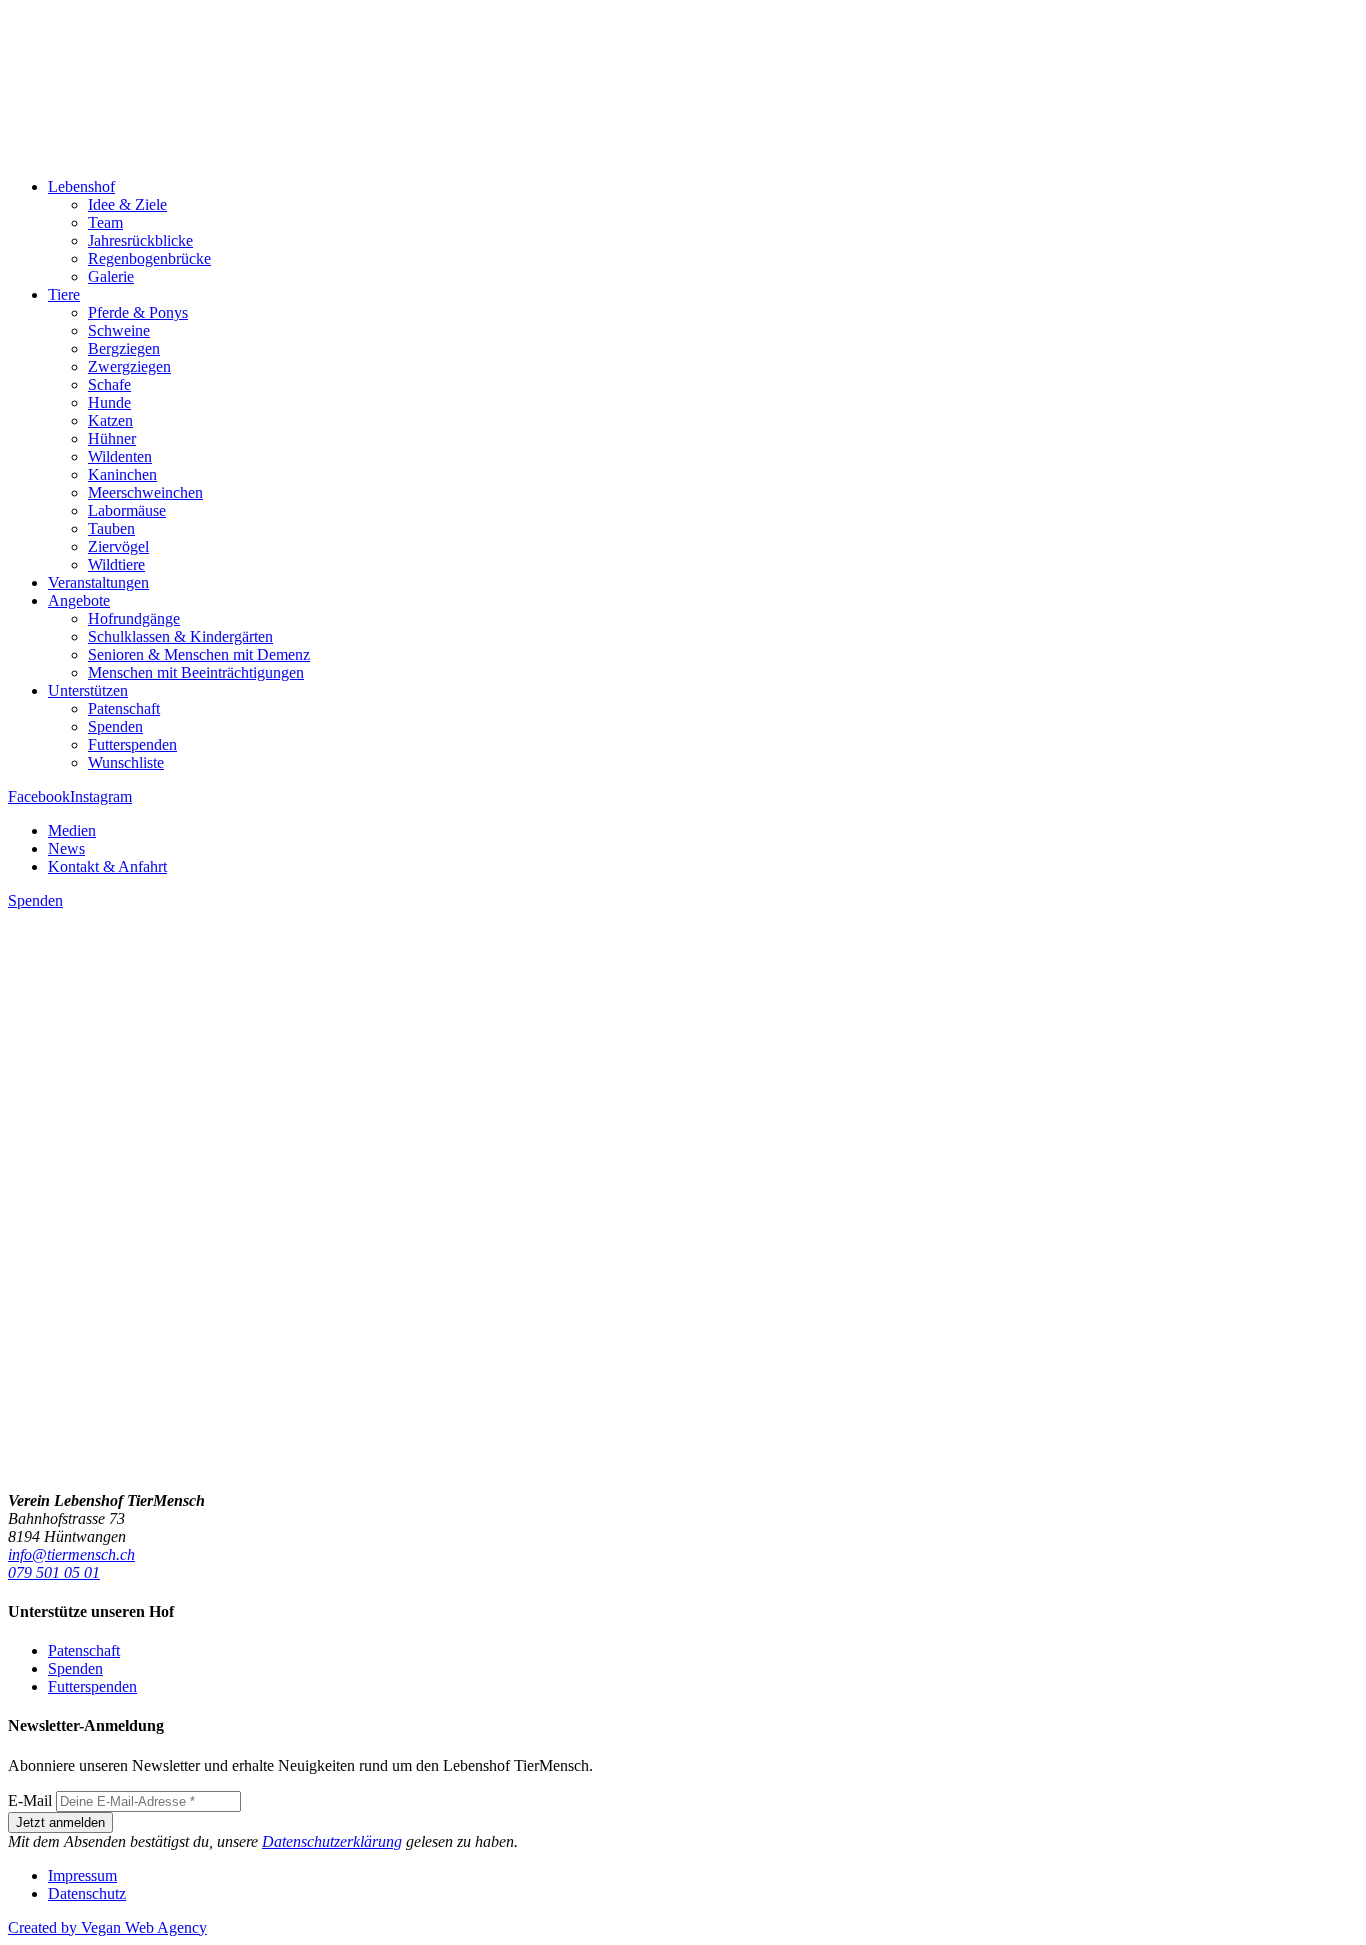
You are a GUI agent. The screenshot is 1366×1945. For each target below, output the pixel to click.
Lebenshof (81, 186)
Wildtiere (116, 564)
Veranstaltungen (98, 582)
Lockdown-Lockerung (109, 1430)
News (66, 848)
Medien (72, 830)
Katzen (110, 420)
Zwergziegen (129, 366)
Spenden (115, 726)
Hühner (112, 438)
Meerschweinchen (145, 492)
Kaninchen (122, 474)
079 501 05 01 (54, 1572)
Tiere (64, 294)
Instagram (101, 796)
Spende (277, 1326)
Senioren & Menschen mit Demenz (199, 654)
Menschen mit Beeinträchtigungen (196, 672)
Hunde (109, 402)
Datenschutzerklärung (332, 1841)
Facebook (39, 796)
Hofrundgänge (134, 618)
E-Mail (30, 1800)
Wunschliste (126, 762)
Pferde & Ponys (138, 312)
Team (105, 222)
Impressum (82, 1875)
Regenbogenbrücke (149, 258)
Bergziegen (124, 348)
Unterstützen (88, 690)
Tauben (111, 528)
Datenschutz (87, 1893)
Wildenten (120, 456)
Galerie (111, 276)
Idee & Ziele (127, 204)
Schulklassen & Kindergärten (180, 636)
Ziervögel (118, 546)
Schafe (109, 384)
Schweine (119, 330)
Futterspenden (132, 744)
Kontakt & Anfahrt (107, 866)
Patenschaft (124, 708)
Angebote (79, 600)
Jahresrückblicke (140, 240)
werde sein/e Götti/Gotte (91, 1344)
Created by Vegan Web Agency (107, 1927)
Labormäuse (127, 510)
